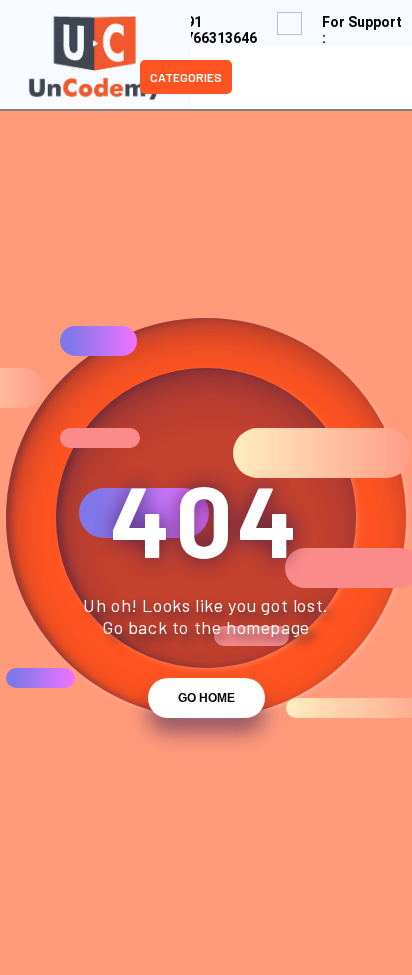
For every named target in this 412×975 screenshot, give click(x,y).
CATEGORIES (186, 77)
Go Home (206, 698)
